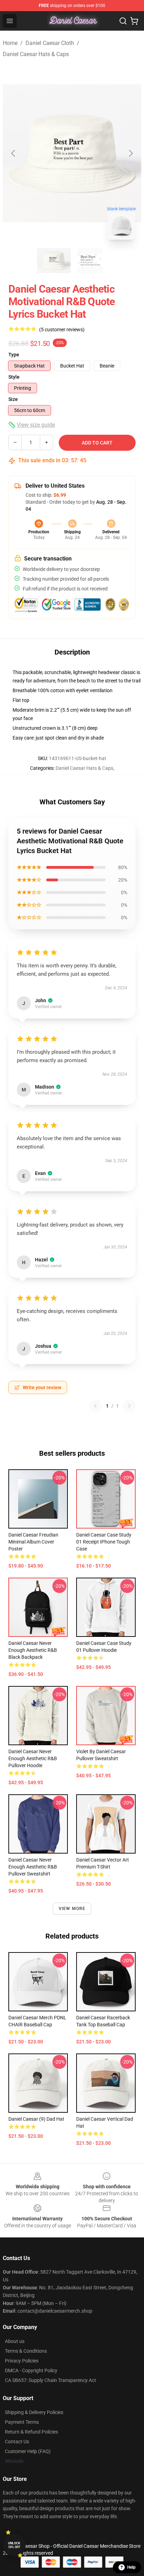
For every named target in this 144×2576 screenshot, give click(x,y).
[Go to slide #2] (90, 261)
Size (13, 399)
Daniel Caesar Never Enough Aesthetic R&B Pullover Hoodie (33, 1758)
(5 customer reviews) (62, 330)
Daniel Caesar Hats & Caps (36, 54)
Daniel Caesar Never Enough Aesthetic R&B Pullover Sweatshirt (33, 1867)
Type (14, 355)
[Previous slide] (14, 153)
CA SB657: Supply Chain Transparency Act (51, 2380)
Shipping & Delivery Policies (34, 2412)
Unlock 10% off (14, 2545)
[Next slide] (130, 153)
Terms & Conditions (26, 2351)
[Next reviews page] (129, 1406)
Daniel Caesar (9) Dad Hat (36, 2119)
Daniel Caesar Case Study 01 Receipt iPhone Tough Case (104, 1542)
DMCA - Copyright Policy (31, 2370)
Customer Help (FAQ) (28, 2451)
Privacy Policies (22, 2361)
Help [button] (131, 2567)
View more (72, 1909)
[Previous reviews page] (95, 1406)
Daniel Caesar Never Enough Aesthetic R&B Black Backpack (33, 1650)
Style (14, 377)
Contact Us (17, 2442)
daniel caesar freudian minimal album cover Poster (33, 1542)
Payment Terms (22, 2422)
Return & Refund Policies (31, 2432)
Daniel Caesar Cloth (50, 43)
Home (10, 43)
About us (15, 2341)
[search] (123, 21)
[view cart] (134, 21)
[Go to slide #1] (54, 261)
